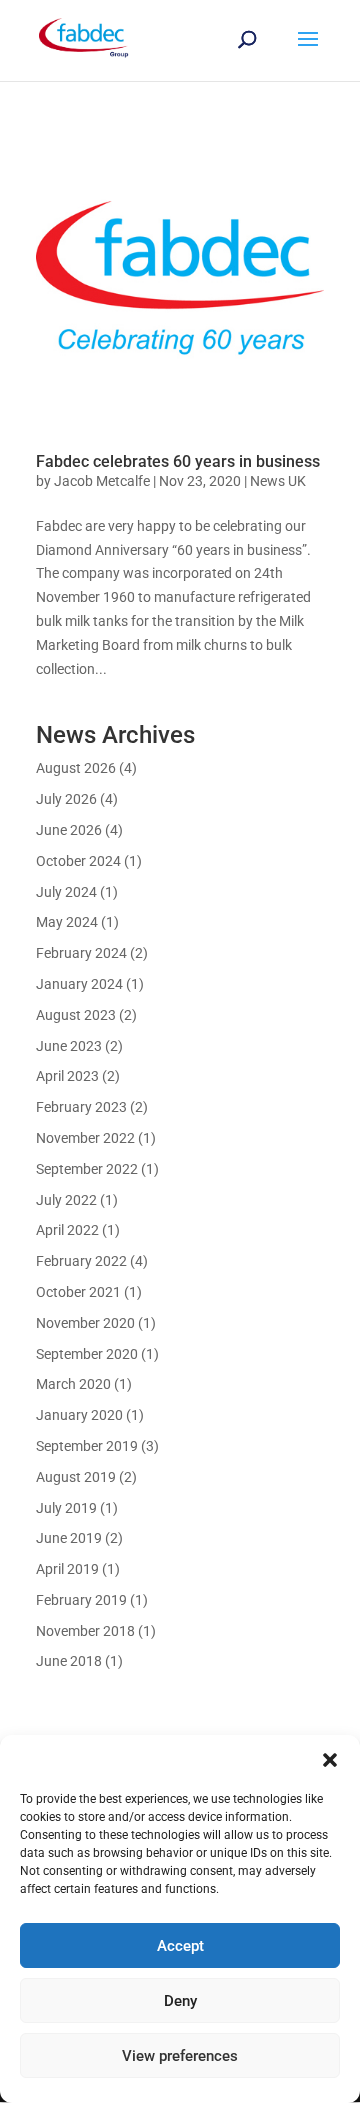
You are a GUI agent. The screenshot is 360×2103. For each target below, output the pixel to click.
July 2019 (66, 1508)
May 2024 (67, 922)
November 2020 (85, 1323)
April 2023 (67, 1076)
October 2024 (78, 861)
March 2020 (73, 1384)
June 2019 (69, 1538)
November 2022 (85, 1138)
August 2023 (76, 1015)
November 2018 (85, 1631)
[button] (330, 1760)
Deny (180, 2001)
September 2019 (87, 1446)
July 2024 (66, 892)
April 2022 (67, 1230)
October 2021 (78, 1292)
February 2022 (81, 1261)
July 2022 (66, 1200)
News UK (278, 481)
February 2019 (81, 1600)
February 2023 (81, 1107)
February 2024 (81, 953)
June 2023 (69, 1046)
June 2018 (69, 1661)
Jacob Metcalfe (102, 481)
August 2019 (76, 1477)
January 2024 (79, 984)
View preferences (180, 2056)
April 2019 (67, 1569)
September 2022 (87, 1169)
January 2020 (79, 1415)
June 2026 (69, 830)
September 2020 (87, 1354)
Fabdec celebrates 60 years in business (178, 461)
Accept (180, 1946)
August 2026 (76, 768)
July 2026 (66, 799)
